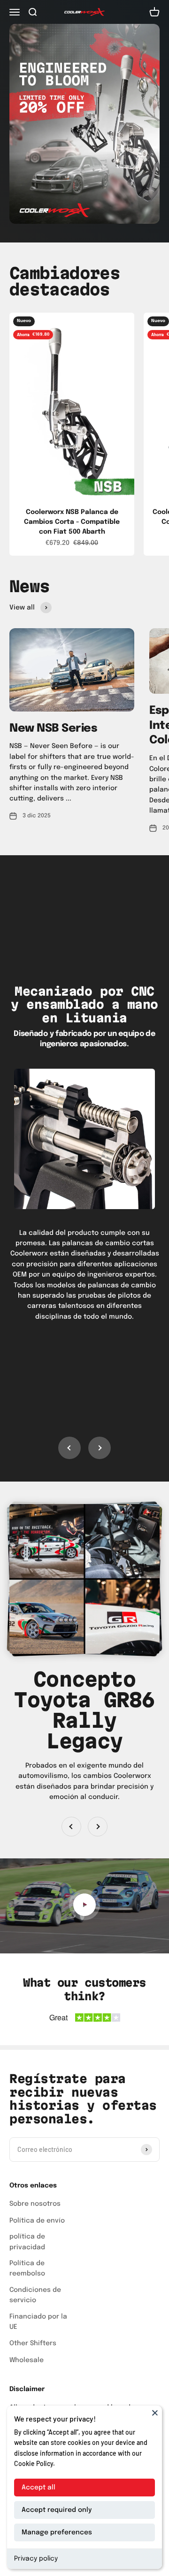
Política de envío (37, 2221)
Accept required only (57, 2510)
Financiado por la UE (38, 2322)
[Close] (155, 2413)
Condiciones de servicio (35, 2295)
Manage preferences (57, 2532)
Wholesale (27, 2360)
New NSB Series (53, 729)
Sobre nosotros (35, 2204)
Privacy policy (36, 2559)
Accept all (38, 2488)
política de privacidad (27, 2242)
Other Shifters (33, 2343)
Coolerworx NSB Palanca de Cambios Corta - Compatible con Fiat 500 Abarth (72, 522)
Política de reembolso (27, 2268)
